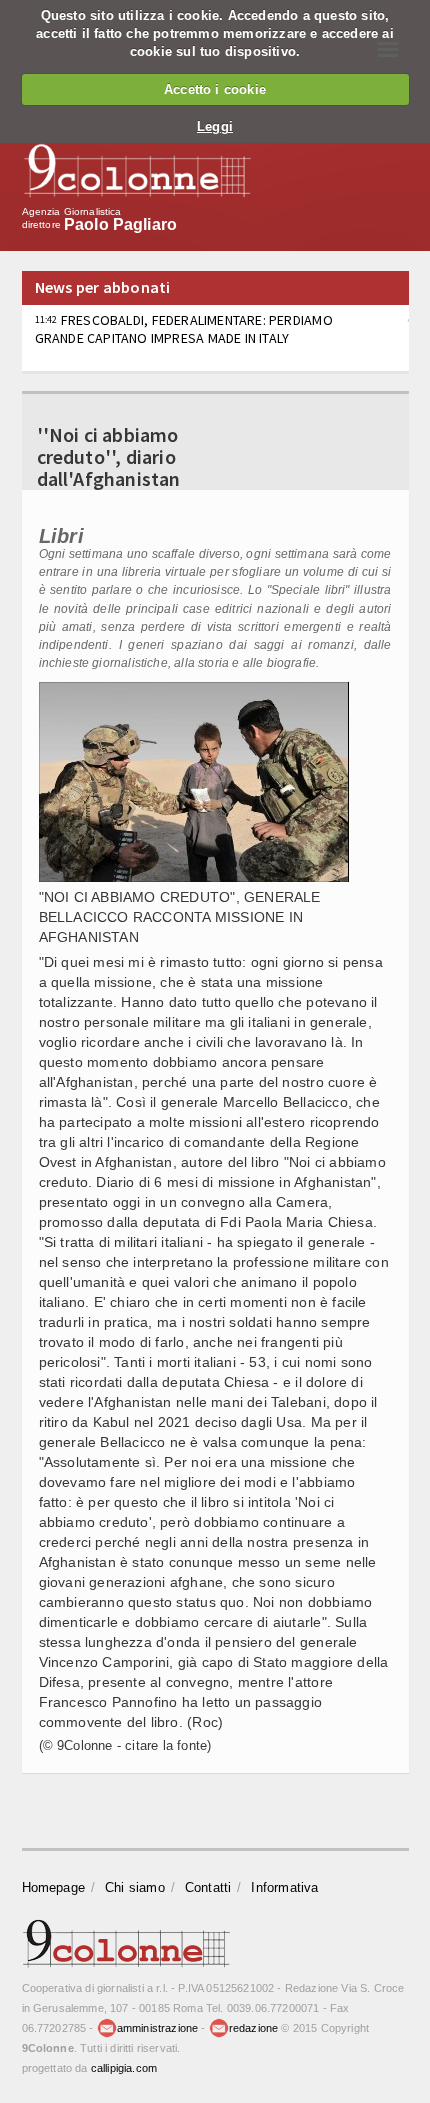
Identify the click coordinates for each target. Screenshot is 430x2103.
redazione (254, 2028)
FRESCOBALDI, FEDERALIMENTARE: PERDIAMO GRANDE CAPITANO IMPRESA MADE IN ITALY (184, 329)
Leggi (215, 126)
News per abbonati (103, 287)
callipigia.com (124, 2068)
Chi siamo (135, 1887)
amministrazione (157, 2028)
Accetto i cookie (215, 89)
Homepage (54, 1887)
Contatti (208, 1887)
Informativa (284, 1887)
